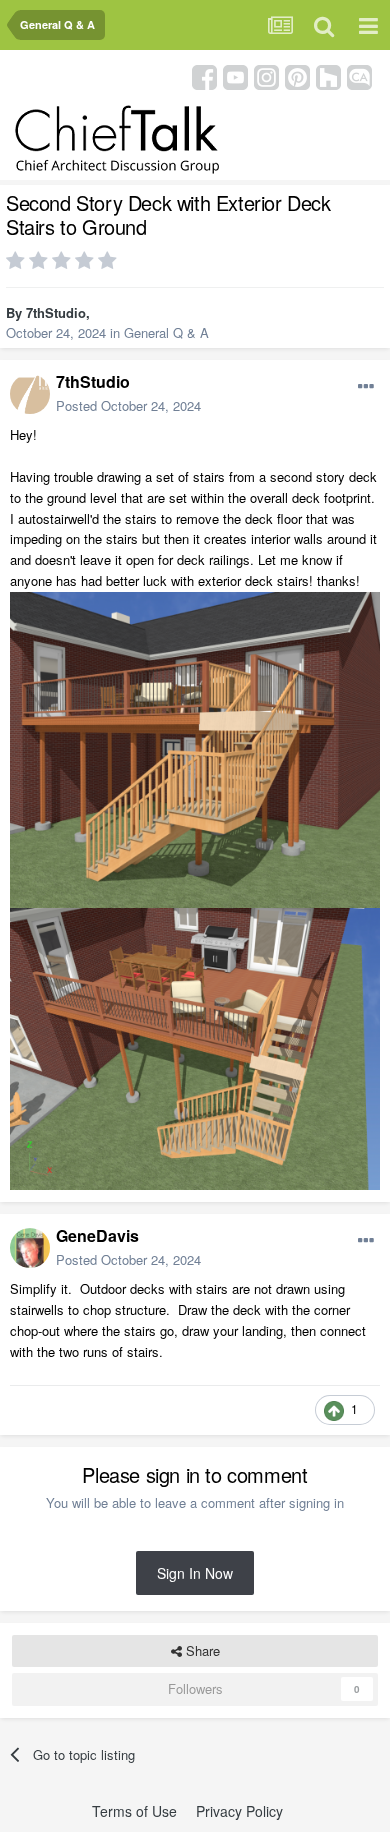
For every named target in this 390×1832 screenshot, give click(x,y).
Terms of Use (134, 1811)
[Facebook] (204, 75)
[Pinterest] (297, 75)
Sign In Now (195, 1573)
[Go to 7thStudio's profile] (30, 394)
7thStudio (56, 312)
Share (201, 1650)
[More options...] (366, 387)
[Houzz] (328, 75)
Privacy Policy (239, 1811)
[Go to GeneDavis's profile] (30, 1248)
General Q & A (166, 332)
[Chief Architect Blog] (359, 75)
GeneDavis (97, 1235)
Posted (128, 405)
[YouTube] (235, 75)
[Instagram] (266, 75)
